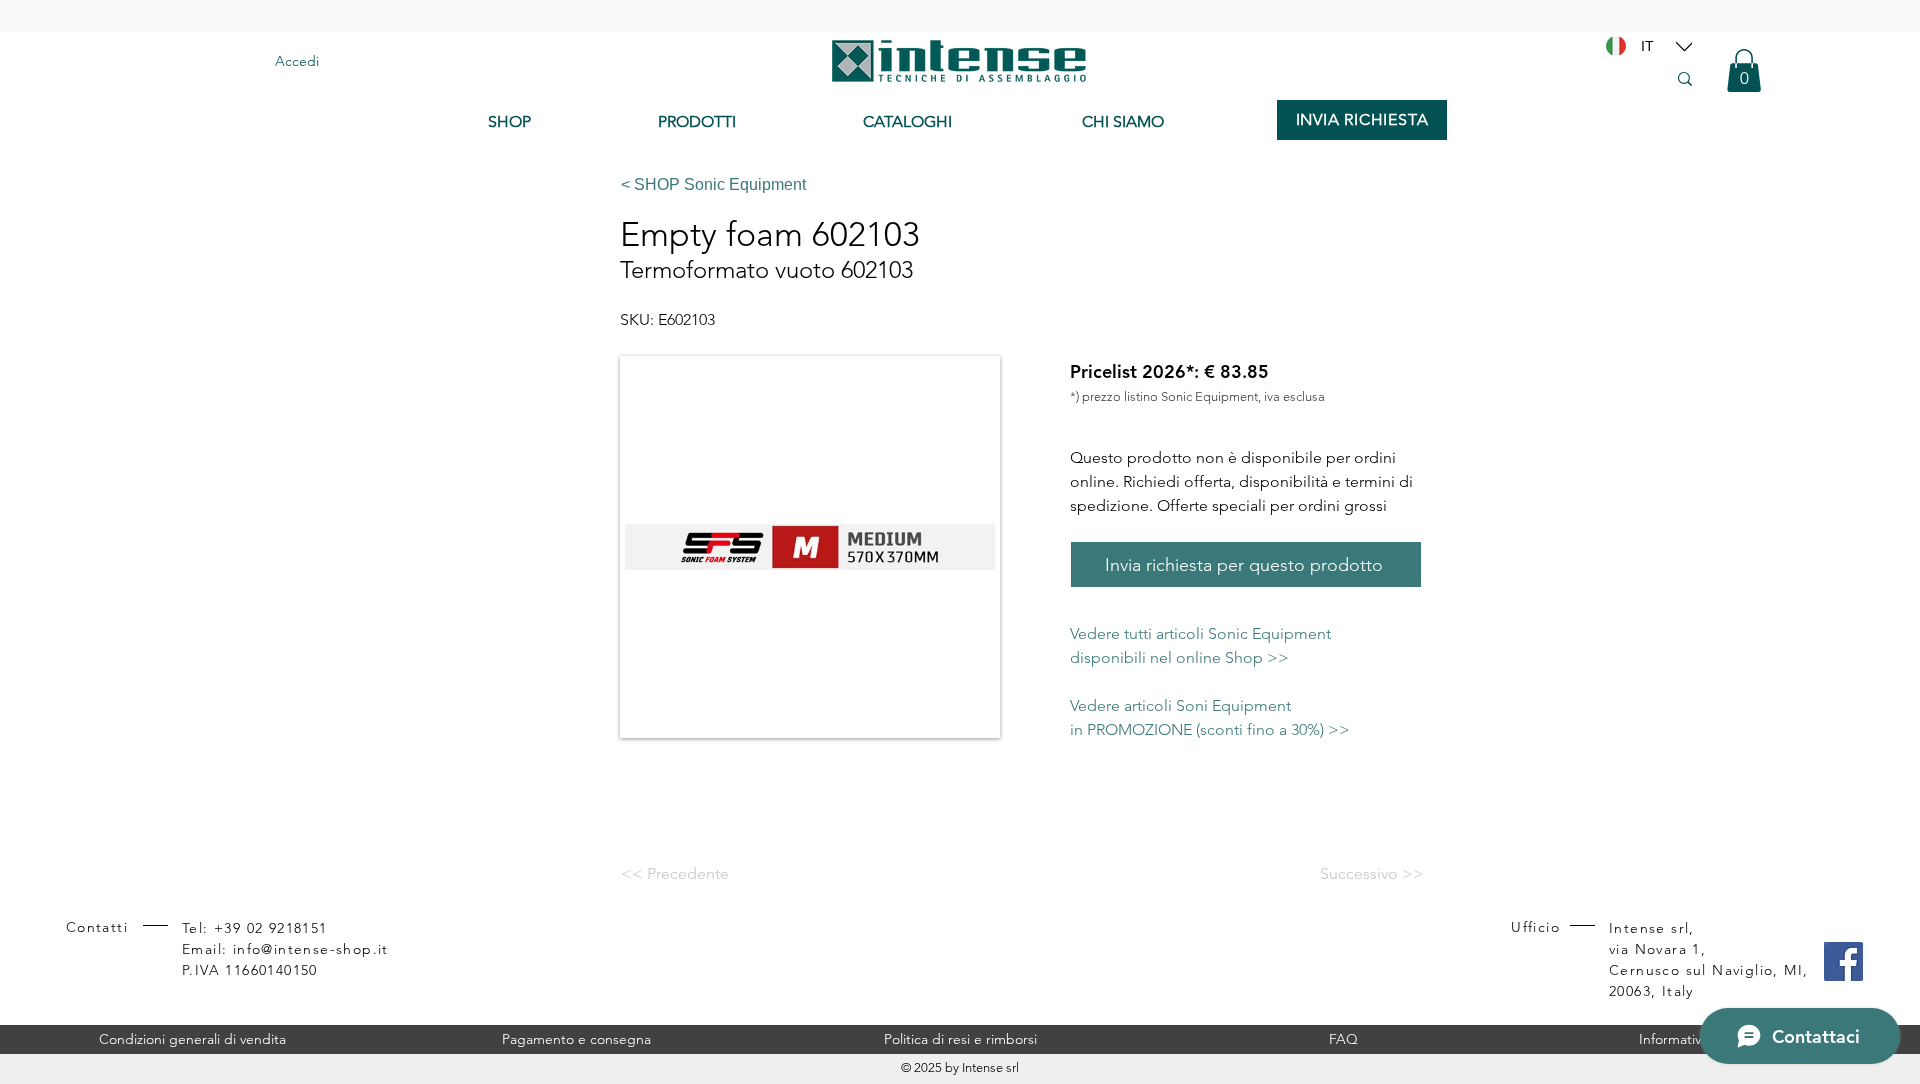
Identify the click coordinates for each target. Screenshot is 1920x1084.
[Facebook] (1843, 961)
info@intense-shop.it (311, 949)
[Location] (1684, 46)
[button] (1744, 70)
